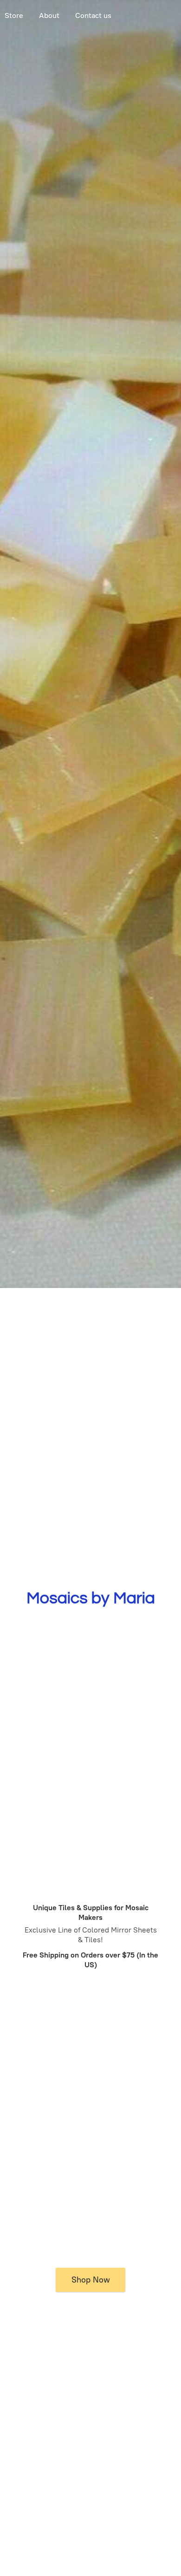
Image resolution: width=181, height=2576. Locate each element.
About (49, 16)
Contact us (93, 16)
